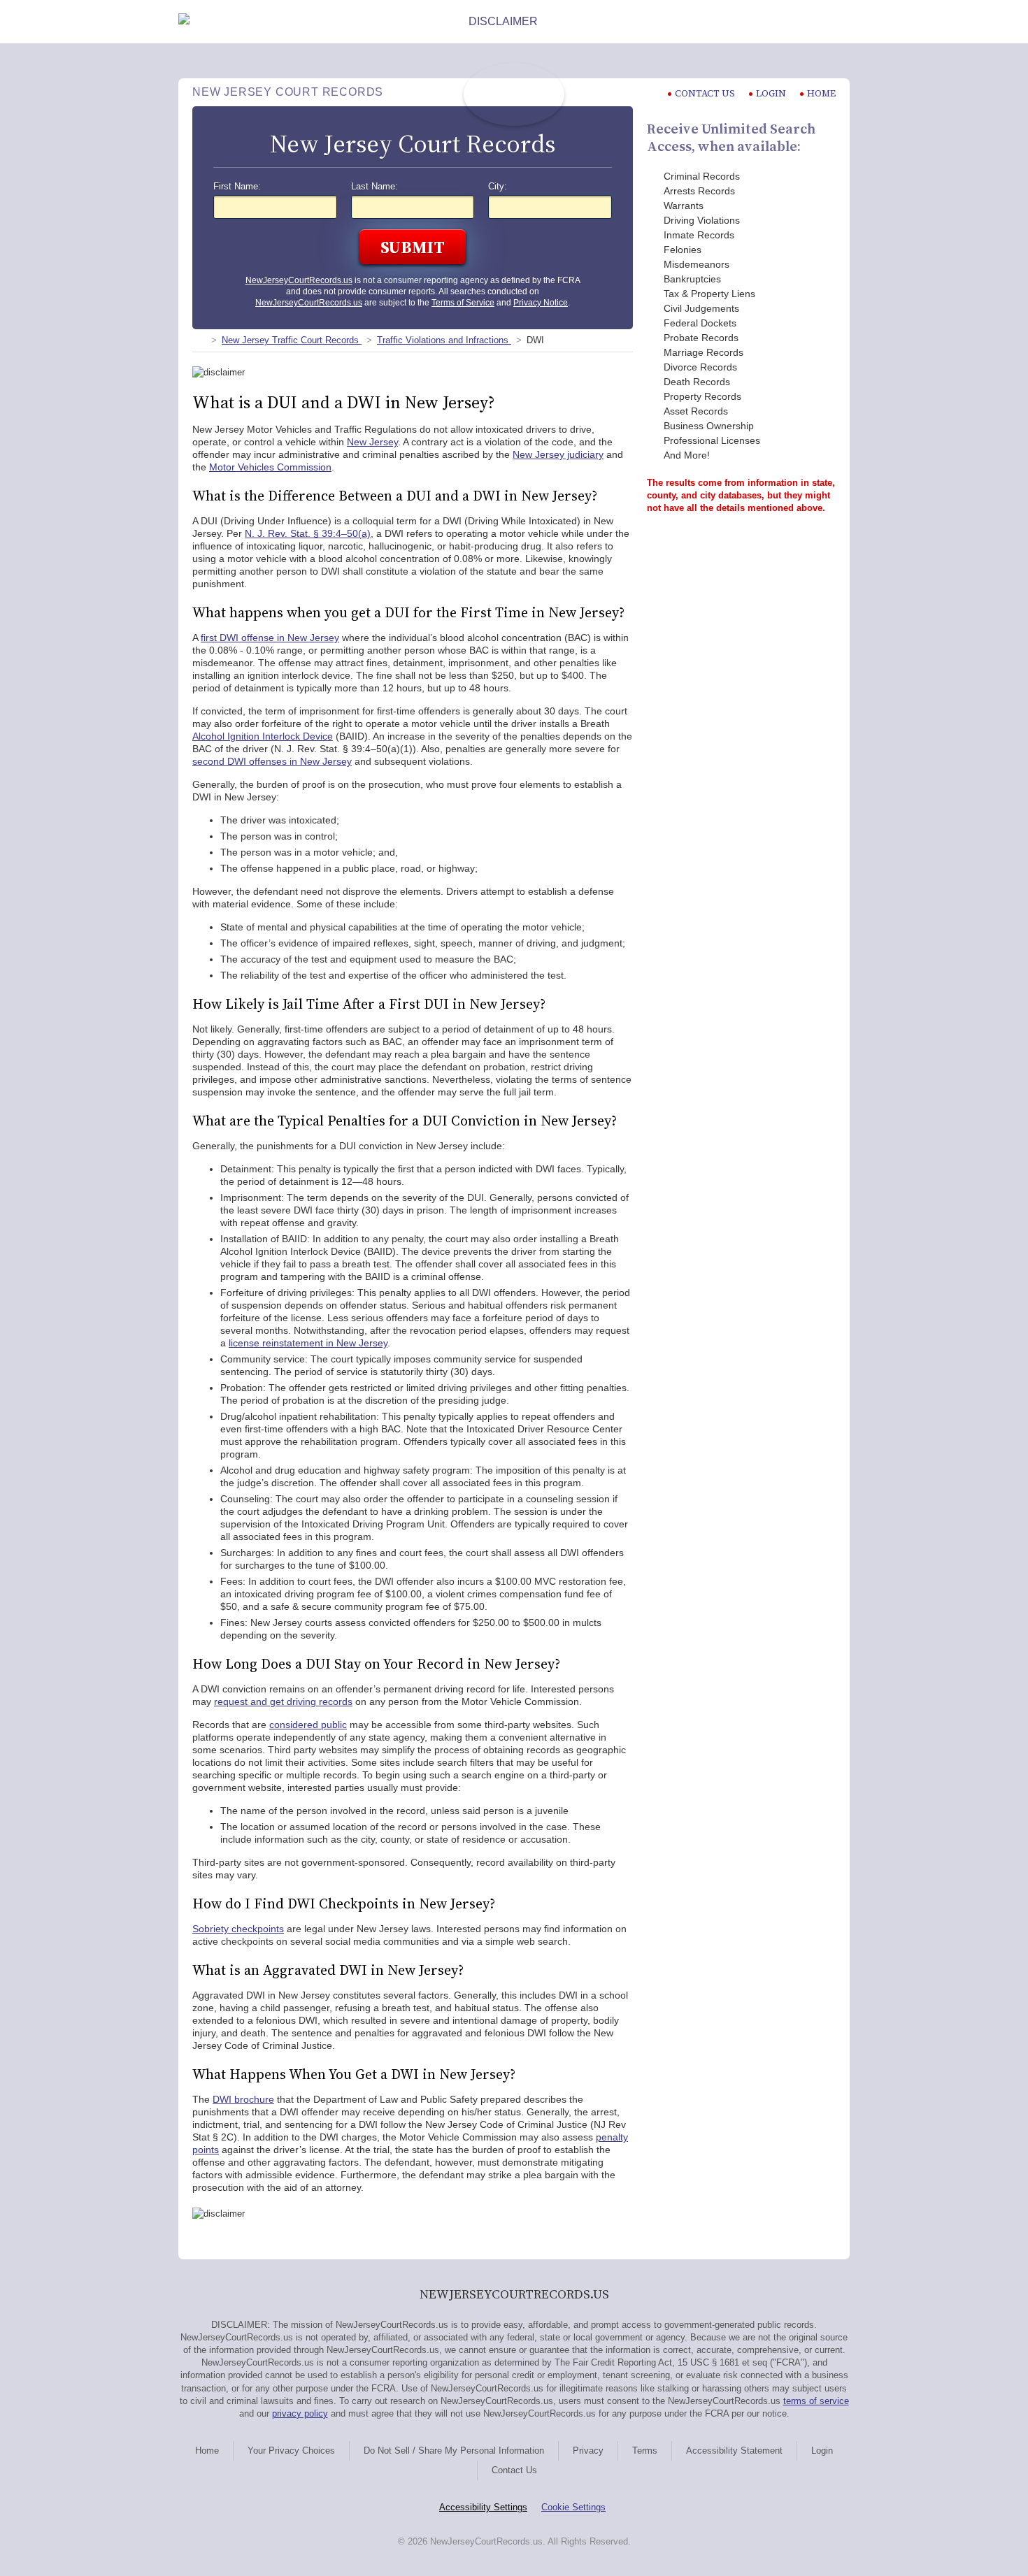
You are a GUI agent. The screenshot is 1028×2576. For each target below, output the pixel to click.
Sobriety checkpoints (238, 1929)
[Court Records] (198, 340)
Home (821, 93)
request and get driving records (283, 1701)
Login (771, 93)
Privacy (588, 2451)
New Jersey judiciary (558, 454)
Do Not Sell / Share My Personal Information (454, 2451)
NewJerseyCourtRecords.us (299, 280)
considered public (308, 1725)
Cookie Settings (573, 2507)
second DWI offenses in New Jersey (272, 761)
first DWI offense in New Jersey (270, 638)
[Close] (838, 22)
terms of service (816, 2401)
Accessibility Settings (483, 2507)
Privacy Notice (541, 303)
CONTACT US (705, 93)
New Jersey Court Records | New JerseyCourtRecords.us (514, 94)
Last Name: (374, 187)
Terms (645, 2451)
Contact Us (514, 2470)
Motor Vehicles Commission (270, 467)
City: (498, 187)
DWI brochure (243, 2099)
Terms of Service (463, 303)
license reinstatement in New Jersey (308, 1343)
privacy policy (300, 2413)
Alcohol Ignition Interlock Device (263, 736)
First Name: (237, 187)
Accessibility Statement (734, 2451)
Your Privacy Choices (291, 2451)
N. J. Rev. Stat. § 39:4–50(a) (308, 533)
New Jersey (372, 442)
